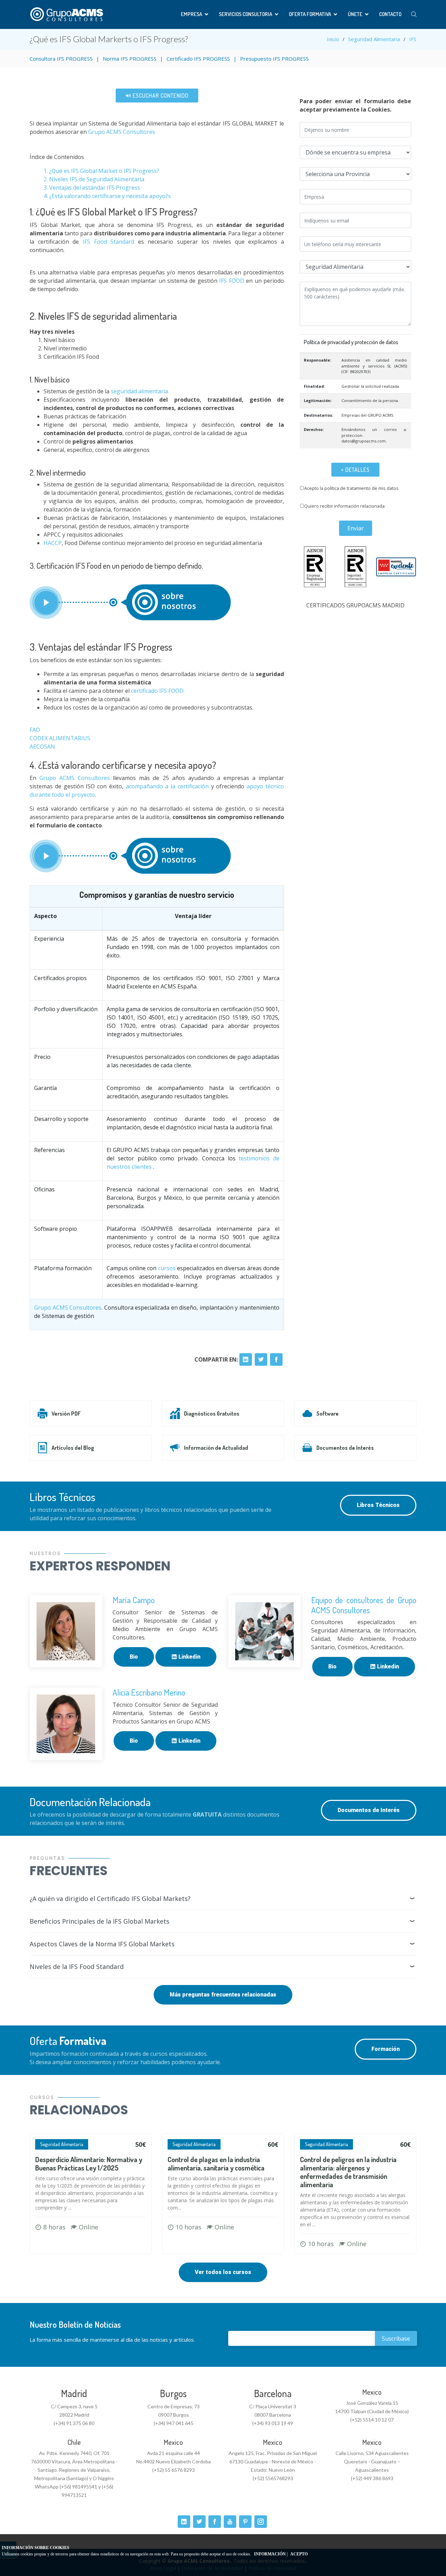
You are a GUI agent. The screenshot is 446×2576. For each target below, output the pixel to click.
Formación (386, 2049)
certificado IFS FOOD (157, 691)
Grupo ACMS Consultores (121, 132)
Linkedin (189, 1657)
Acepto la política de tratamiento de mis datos (351, 488)
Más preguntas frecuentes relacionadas (223, 1995)
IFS (413, 39)
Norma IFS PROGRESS (130, 59)
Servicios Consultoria (245, 14)
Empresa (191, 14)
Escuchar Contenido (160, 96)
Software (328, 1414)
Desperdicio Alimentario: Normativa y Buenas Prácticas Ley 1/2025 (89, 2164)
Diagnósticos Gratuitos (212, 1414)
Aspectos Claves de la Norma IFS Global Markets (102, 1944)
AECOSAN (42, 747)
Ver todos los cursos (223, 2272)
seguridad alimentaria (139, 391)
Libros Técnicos (378, 1505)
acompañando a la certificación (167, 786)
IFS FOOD (232, 281)
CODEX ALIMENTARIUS (60, 738)
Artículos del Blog (73, 1448)
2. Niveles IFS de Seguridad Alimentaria (95, 179)
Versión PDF (66, 1414)
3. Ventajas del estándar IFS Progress (92, 188)
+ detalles (355, 470)
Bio (134, 1657)
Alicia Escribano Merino (149, 1692)
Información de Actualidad (216, 1448)
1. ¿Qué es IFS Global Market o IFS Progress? (101, 171)
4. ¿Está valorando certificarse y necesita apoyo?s (107, 196)
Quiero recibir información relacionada (344, 506)
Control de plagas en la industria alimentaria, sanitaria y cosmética (216, 2164)
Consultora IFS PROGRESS (61, 59)
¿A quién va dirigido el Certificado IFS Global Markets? (110, 1899)
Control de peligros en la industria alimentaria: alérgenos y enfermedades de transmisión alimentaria (348, 2172)
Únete (355, 14)
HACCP (53, 543)
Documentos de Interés (345, 1448)
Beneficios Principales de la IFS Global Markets (99, 1921)
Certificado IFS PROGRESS (198, 59)
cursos (167, 1268)
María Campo (134, 1600)
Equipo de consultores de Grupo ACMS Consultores (364, 1605)
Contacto (390, 14)
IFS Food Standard (108, 242)
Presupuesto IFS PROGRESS (274, 59)
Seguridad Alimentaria (374, 39)
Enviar (356, 528)
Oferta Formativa (310, 14)
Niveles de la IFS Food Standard (77, 1967)
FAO (35, 730)
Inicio (333, 39)
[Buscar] (414, 14)
